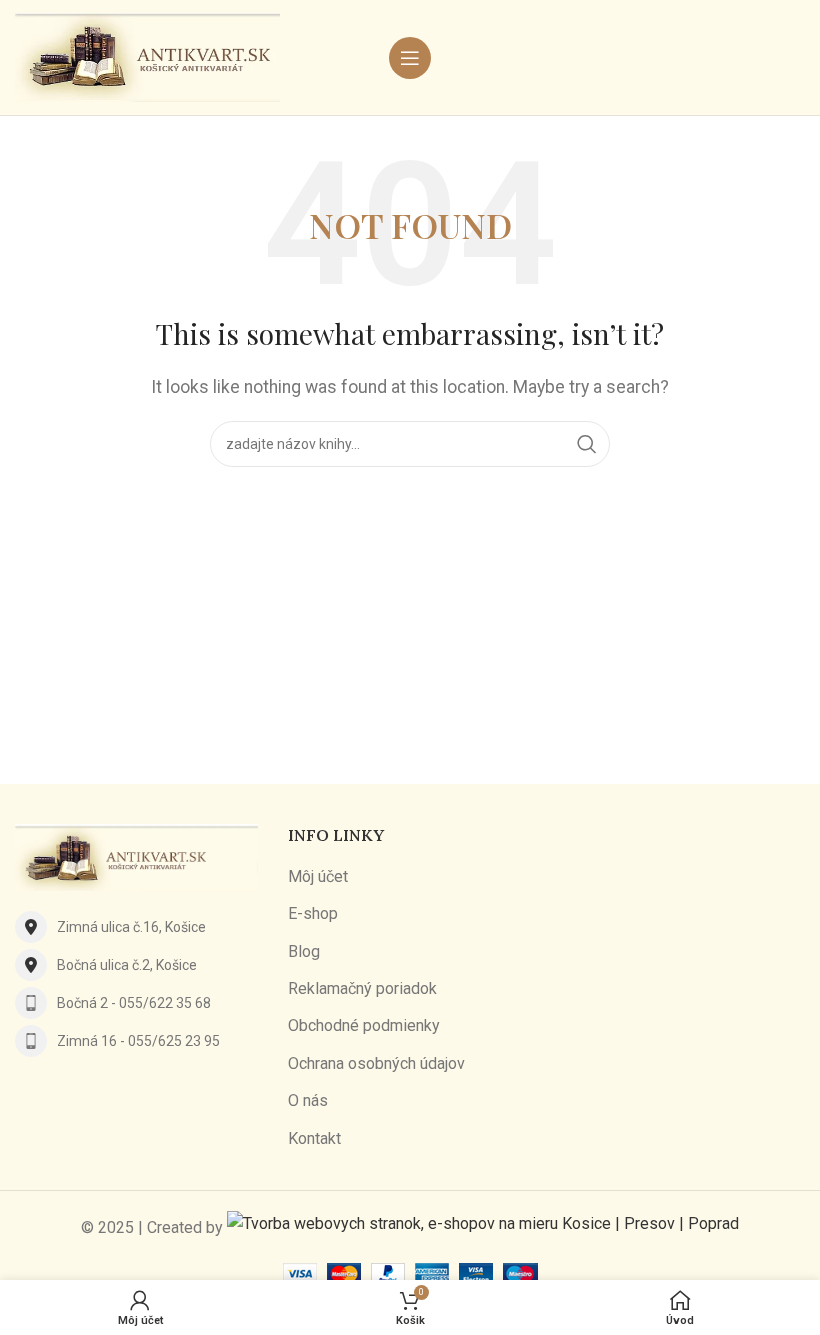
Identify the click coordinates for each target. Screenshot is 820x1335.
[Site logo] (147, 56)
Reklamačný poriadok (362, 988)
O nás (308, 1100)
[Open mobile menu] (410, 58)
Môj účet (318, 876)
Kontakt (314, 1138)
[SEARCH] (587, 444)
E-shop (313, 913)
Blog (304, 951)
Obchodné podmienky (364, 1025)
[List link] (136, 927)
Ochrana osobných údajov (376, 1063)
